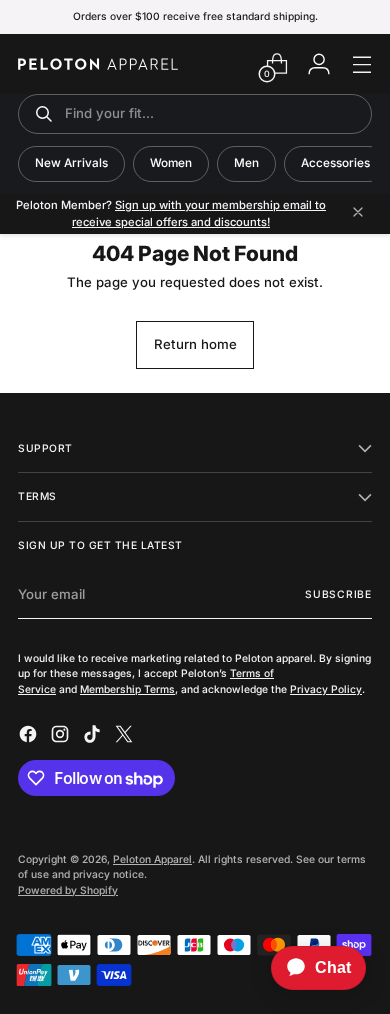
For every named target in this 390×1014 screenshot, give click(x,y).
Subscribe (338, 594)
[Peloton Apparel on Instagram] (62, 737)
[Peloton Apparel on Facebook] (30, 737)
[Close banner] (358, 213)
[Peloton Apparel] (98, 64)
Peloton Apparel (152, 859)
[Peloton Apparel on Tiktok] (94, 737)
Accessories (335, 163)
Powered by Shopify (68, 890)
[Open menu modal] (361, 64)
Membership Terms (127, 689)
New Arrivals (71, 163)
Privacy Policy (326, 689)
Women (171, 163)
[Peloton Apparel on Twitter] (126, 737)
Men (246, 163)
